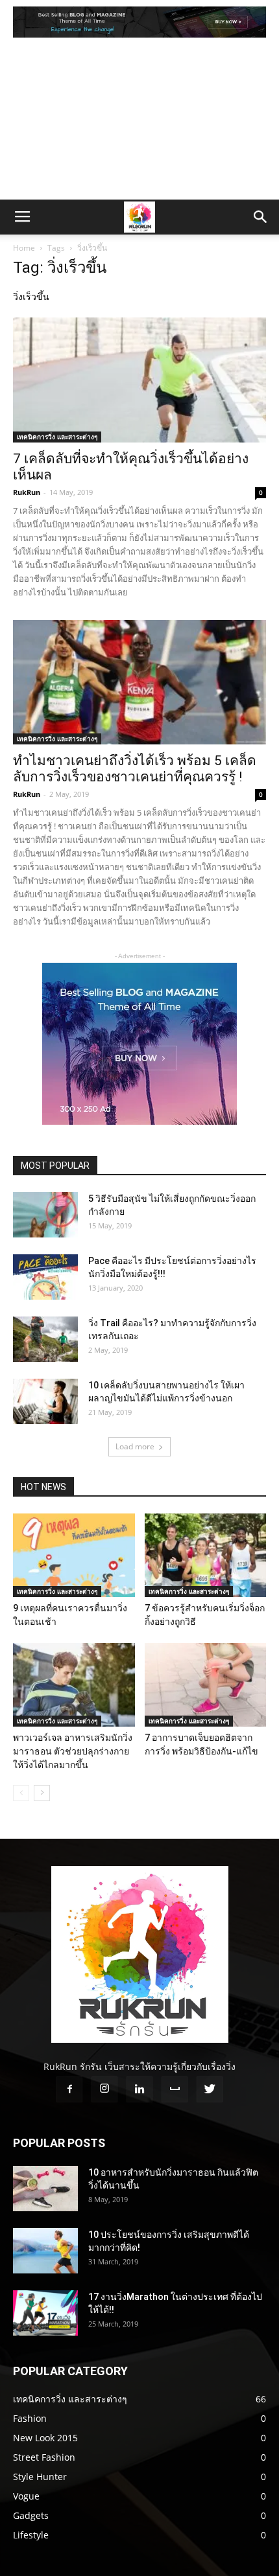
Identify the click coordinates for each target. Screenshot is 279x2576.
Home (24, 248)
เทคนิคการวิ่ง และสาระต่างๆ (57, 437)
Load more (135, 1446)
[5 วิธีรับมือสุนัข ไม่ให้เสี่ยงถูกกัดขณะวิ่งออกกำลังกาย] (45, 1215)
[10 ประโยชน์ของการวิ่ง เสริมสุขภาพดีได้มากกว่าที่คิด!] (45, 2251)
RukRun (27, 492)
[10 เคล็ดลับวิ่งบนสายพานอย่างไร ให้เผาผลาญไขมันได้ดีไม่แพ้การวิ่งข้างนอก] (45, 1401)
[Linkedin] (139, 2089)
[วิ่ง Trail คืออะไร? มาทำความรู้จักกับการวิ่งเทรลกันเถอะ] (45, 1339)
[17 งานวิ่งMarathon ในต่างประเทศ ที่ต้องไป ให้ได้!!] (45, 2313)
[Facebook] (69, 2089)
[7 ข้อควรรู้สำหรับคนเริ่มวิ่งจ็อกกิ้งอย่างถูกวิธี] (206, 1555)
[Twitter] (210, 2089)
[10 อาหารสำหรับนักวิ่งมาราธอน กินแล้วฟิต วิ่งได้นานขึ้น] (45, 2189)
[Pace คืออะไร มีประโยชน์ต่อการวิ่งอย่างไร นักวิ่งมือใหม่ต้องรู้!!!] (45, 1277)
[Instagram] (104, 2089)
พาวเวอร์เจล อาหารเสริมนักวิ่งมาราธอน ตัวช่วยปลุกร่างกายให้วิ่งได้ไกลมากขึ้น (73, 1751)
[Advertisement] (139, 122)
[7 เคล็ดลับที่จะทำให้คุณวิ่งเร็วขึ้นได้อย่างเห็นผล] (139, 380)
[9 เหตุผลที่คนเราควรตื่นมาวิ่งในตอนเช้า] (74, 1555)
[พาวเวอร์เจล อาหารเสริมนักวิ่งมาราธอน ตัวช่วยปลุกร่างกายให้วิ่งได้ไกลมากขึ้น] (74, 1685)
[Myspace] (175, 2089)
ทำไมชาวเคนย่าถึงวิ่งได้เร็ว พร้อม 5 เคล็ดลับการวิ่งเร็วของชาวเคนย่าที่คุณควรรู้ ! (135, 769)
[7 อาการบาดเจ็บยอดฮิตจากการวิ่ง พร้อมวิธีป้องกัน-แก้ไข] (206, 1685)
